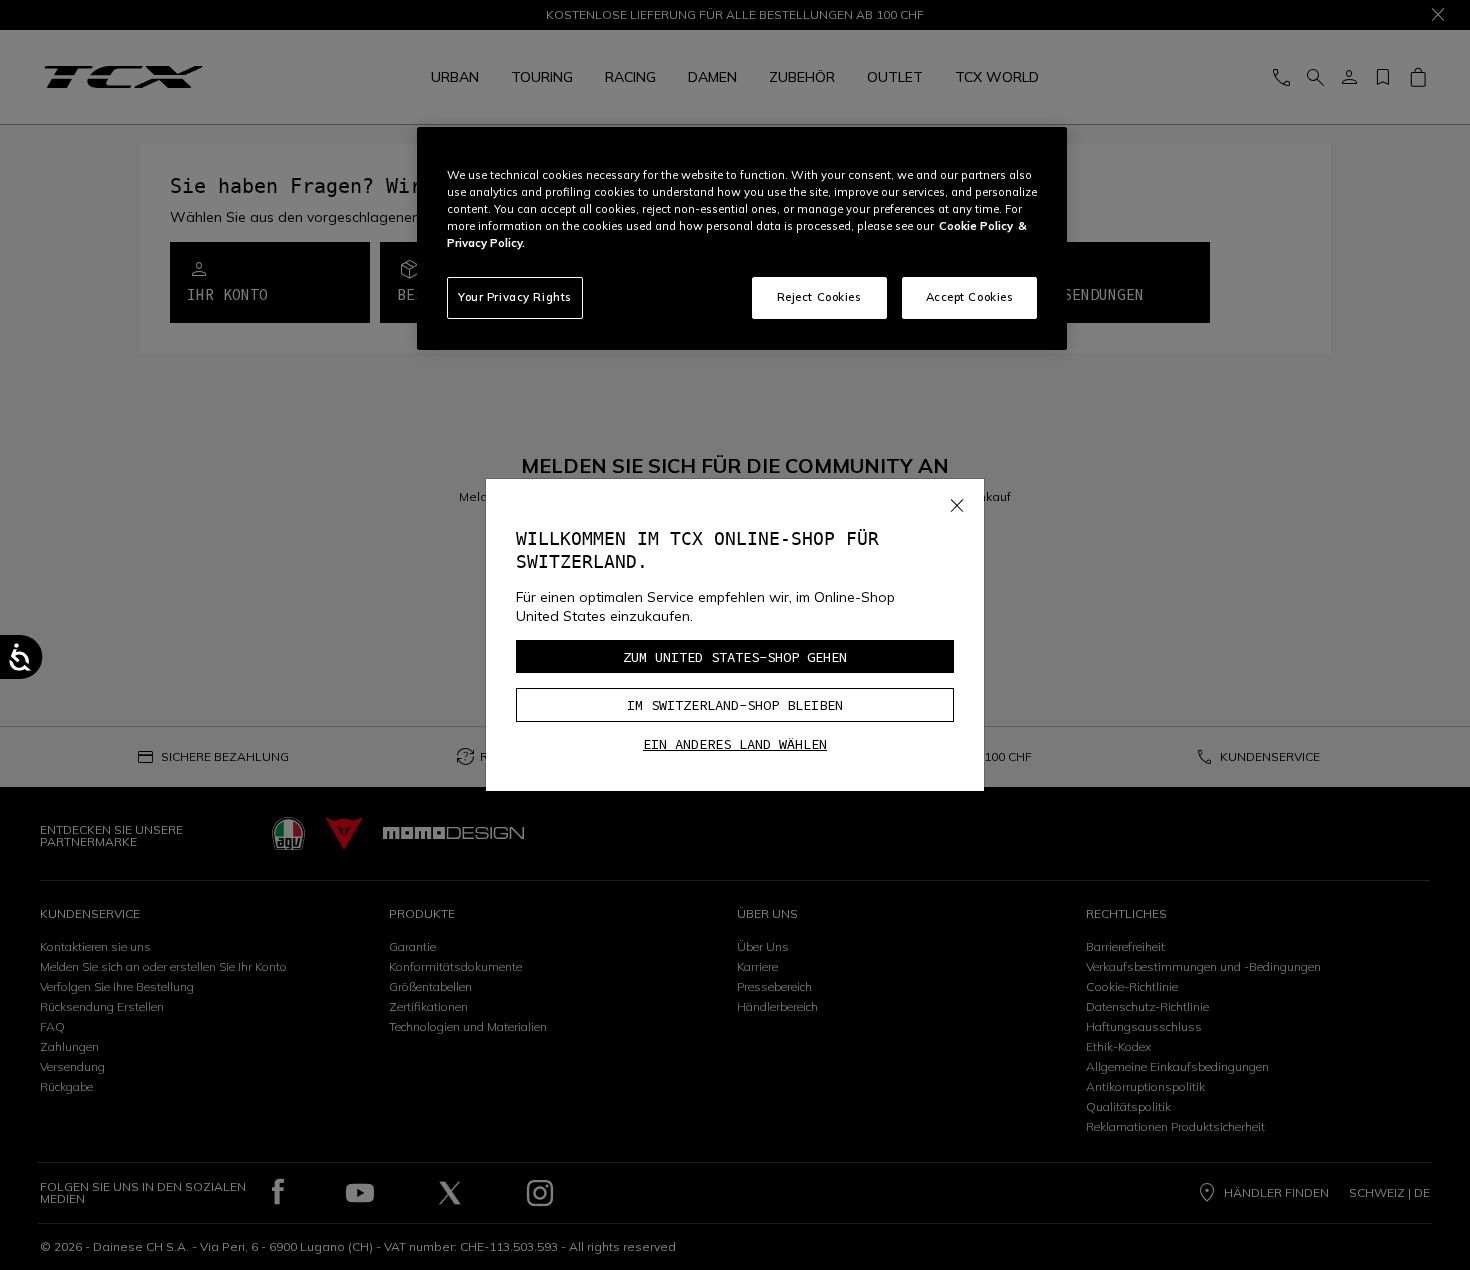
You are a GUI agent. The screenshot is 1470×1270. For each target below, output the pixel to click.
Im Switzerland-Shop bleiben (735, 705)
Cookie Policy (976, 226)
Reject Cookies (819, 297)
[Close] (957, 501)
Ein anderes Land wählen (735, 744)
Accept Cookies (970, 297)
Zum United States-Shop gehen (735, 657)
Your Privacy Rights (515, 297)
